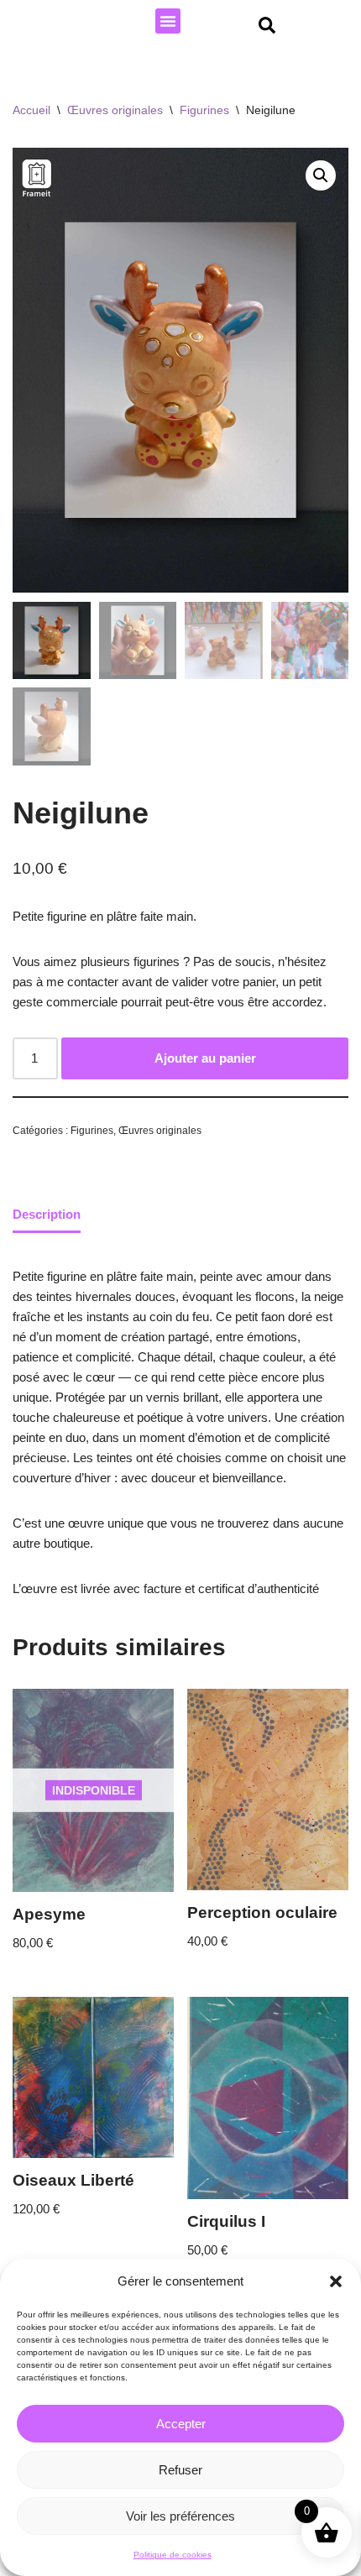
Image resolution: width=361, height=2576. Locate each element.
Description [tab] (47, 1214)
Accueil (31, 110)
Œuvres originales (115, 110)
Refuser (180, 2470)
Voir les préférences (180, 2516)
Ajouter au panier (205, 1058)
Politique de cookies (173, 2555)
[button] (336, 2281)
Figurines (204, 110)
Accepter (181, 2424)
